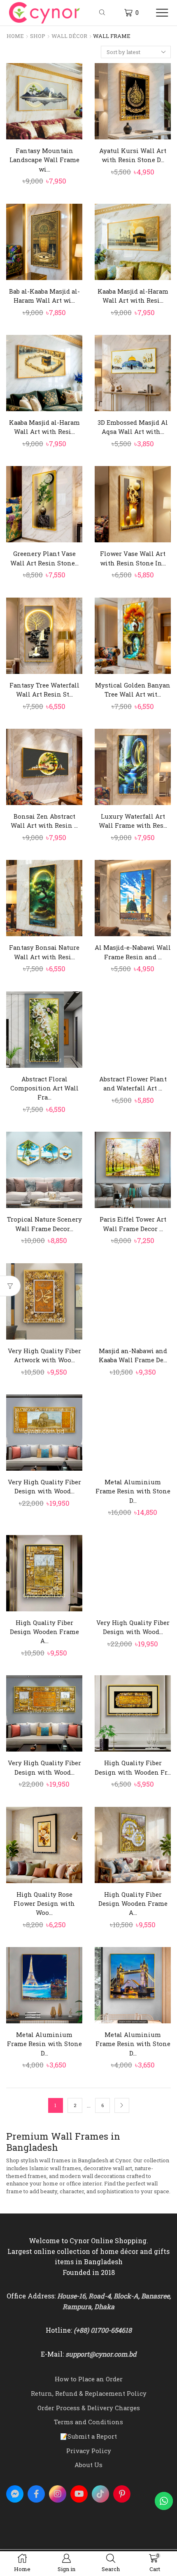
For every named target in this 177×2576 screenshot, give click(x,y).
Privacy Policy (89, 2451)
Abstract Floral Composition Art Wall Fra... (44, 1088)
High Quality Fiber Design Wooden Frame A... (44, 1632)
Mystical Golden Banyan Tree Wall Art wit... (133, 690)
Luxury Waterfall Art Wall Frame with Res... (133, 821)
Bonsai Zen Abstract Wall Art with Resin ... (44, 821)
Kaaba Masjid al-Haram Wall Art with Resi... (133, 296)
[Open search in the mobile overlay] (103, 13)
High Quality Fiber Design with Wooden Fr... (133, 1767)
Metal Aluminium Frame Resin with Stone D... (133, 1491)
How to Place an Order (89, 2379)
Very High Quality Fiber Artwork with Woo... (44, 1355)
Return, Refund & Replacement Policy (89, 2393)
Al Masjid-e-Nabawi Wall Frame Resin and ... (133, 952)
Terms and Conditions (88, 2422)
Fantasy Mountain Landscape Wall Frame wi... (44, 160)
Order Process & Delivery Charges (89, 2408)
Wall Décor (69, 36)
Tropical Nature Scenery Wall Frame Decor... (44, 1224)
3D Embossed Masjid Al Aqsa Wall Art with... (133, 427)
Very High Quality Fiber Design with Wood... (44, 1486)
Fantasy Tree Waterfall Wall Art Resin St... (44, 690)
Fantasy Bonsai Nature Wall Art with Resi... (44, 952)
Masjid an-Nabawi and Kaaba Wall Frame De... (133, 1355)
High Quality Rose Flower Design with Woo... (44, 1903)
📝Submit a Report (88, 2436)
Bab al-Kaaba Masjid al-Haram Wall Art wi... (44, 296)
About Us (88, 2465)
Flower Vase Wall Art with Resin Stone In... (133, 558)
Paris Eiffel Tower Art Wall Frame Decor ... (133, 1224)
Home (15, 36)
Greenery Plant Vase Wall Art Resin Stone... (44, 558)
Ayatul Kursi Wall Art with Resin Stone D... (133, 155)
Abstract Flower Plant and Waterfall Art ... (133, 1083)
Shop (38, 36)
